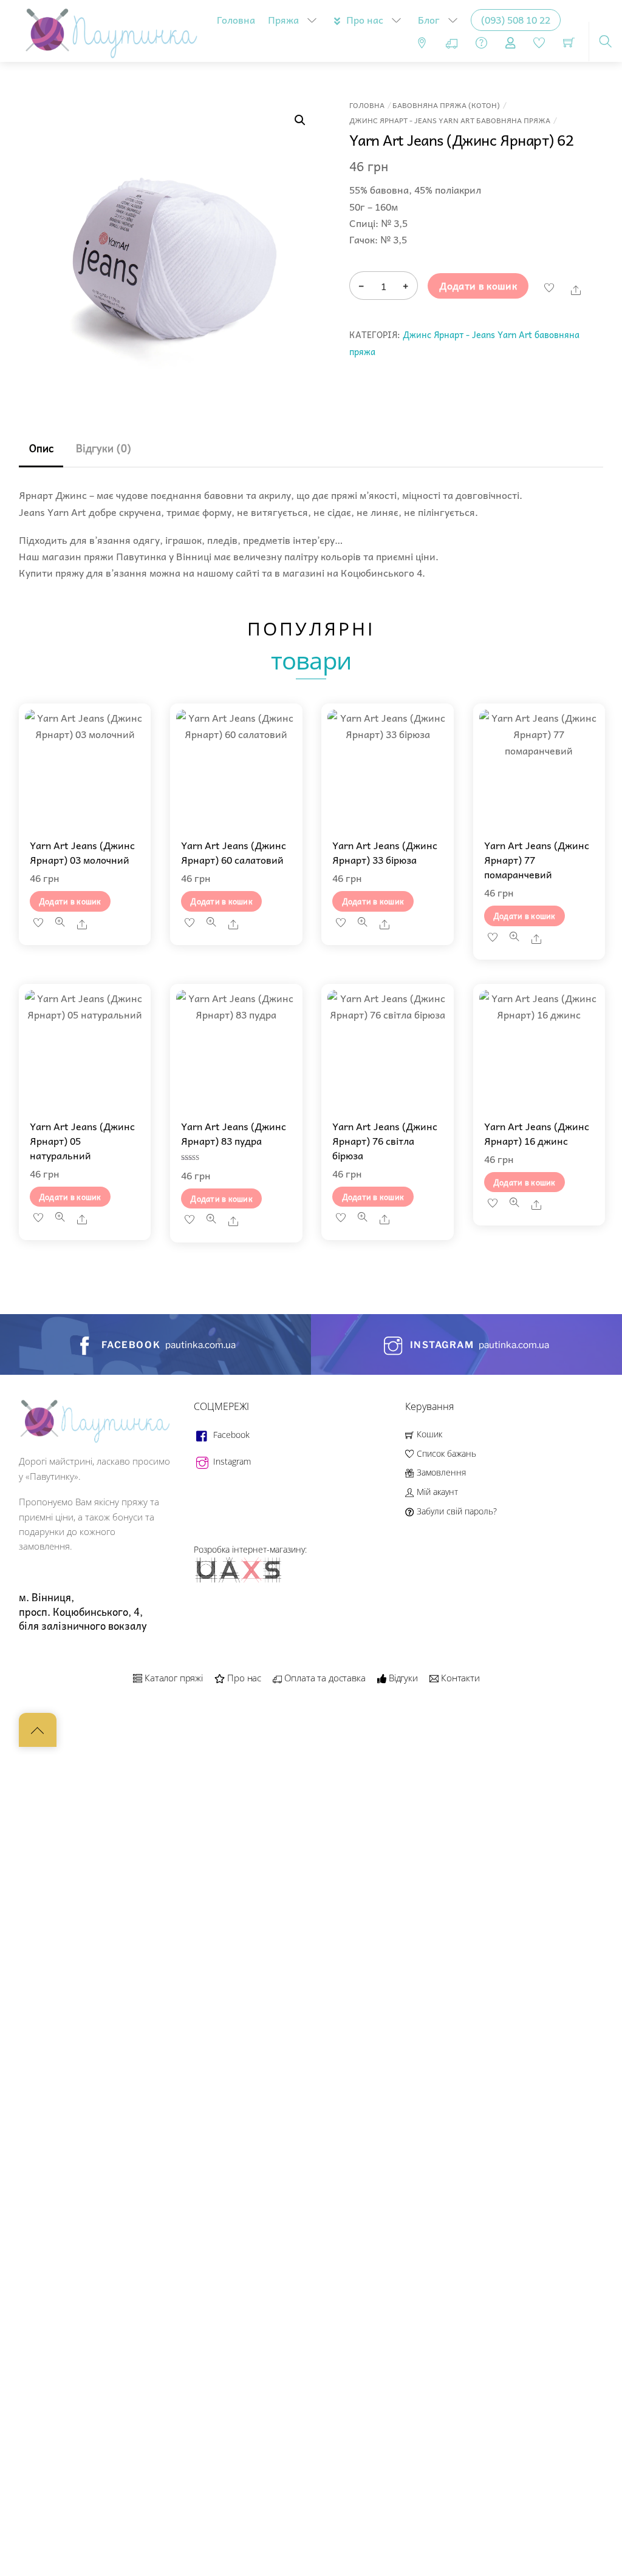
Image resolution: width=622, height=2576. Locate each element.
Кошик (428, 1434)
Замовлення (440, 1472)
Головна (236, 19)
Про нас (364, 19)
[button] (300, 120)
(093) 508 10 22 (516, 19)
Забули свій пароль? (455, 1511)
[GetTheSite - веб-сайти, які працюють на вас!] (239, 1580)
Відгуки (402, 1678)
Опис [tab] (41, 448)
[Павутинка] (108, 29)
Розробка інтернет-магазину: (250, 1549)
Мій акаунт (436, 1492)
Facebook (230, 1435)
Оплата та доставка (324, 1678)
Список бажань (445, 1453)
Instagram (231, 1461)
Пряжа (283, 19)
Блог (429, 19)
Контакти (459, 1678)
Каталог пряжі (173, 1678)
